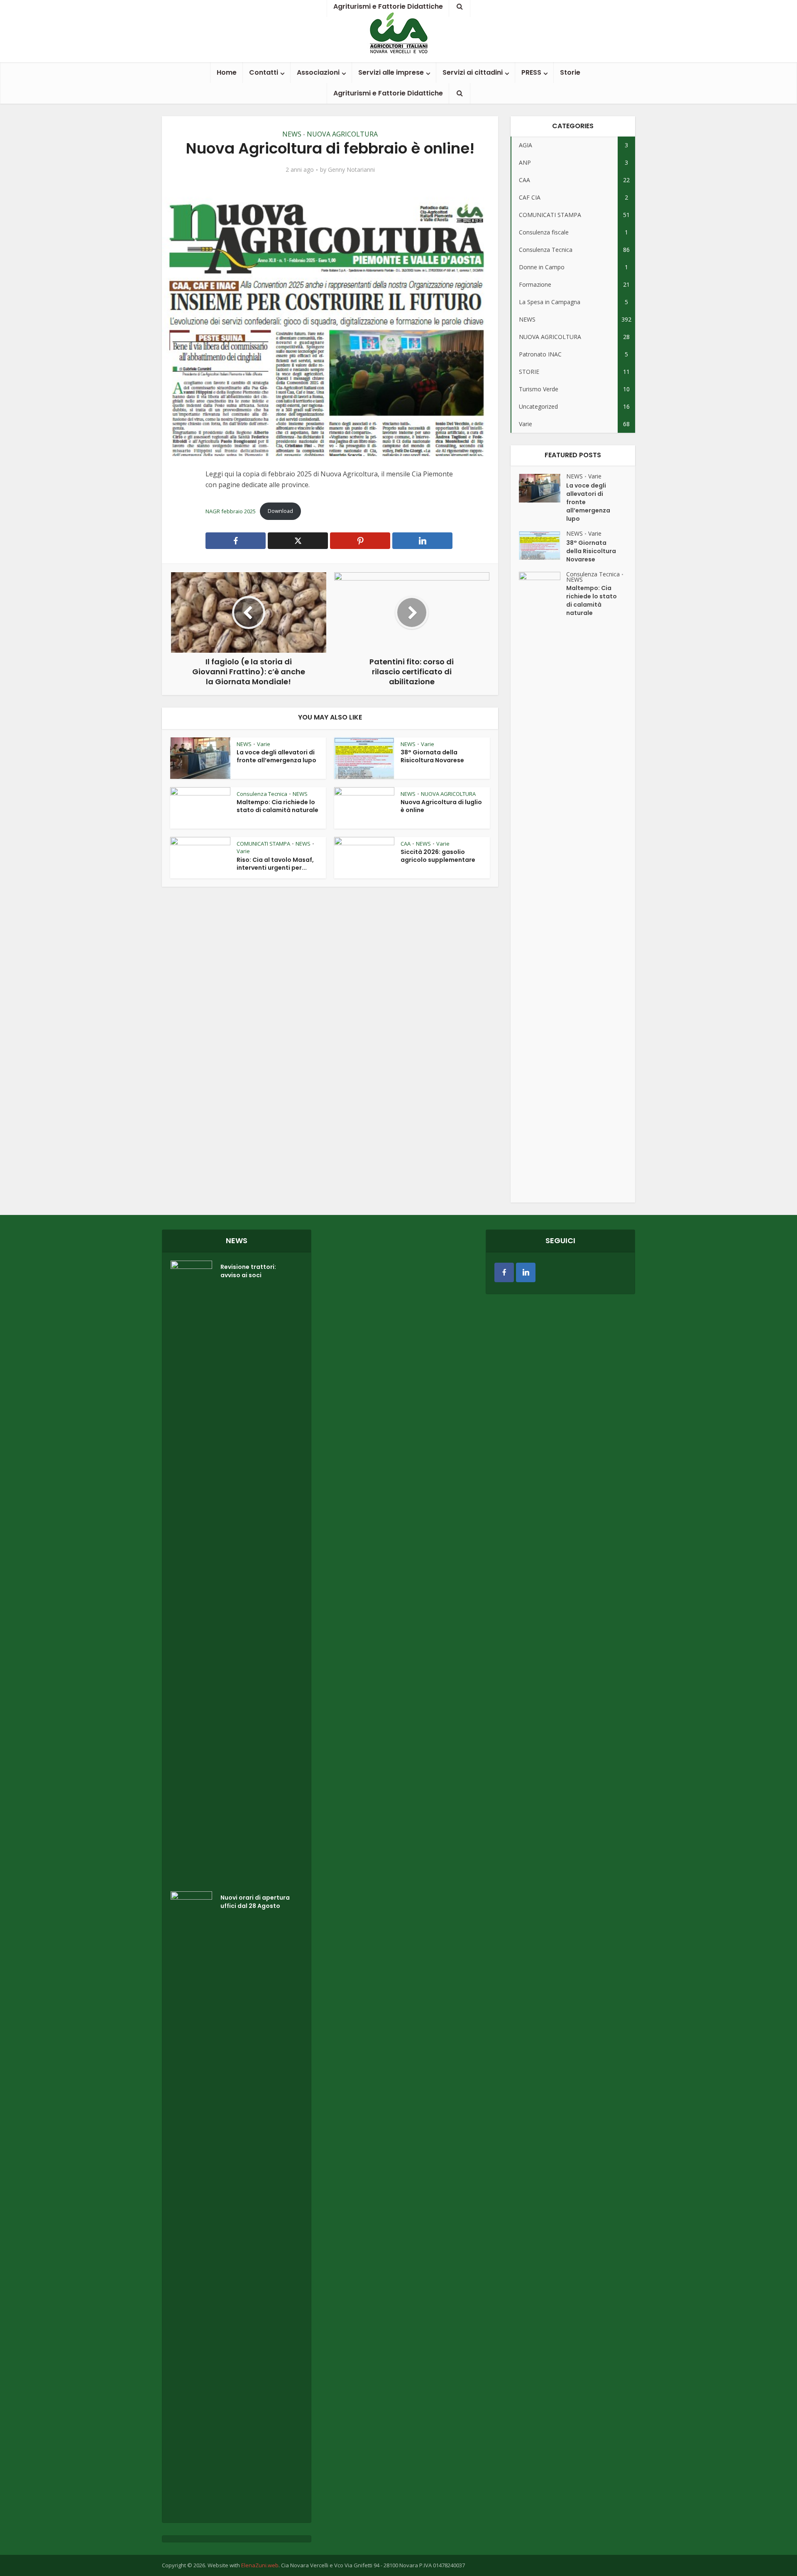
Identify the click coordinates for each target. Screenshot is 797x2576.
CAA (406, 844)
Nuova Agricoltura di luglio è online (441, 806)
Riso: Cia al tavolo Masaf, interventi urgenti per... (275, 864)
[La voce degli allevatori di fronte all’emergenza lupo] (543, 488)
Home (227, 72)
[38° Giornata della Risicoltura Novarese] (543, 545)
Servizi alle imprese (391, 72)
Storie (570, 72)
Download (280, 511)
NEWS (292, 134)
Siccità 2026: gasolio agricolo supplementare (438, 856)
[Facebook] (504, 1272)
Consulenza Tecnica (262, 794)
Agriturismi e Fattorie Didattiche (388, 93)
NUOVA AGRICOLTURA (342, 134)
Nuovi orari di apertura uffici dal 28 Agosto (255, 1902)
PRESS (531, 72)
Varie (264, 744)
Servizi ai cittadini (473, 72)
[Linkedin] (526, 1272)
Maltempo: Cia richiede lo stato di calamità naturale (277, 806)
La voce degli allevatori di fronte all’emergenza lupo (276, 756)
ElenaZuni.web (260, 2565)
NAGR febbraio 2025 (231, 511)
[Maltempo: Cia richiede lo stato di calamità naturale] (543, 883)
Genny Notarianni (351, 170)
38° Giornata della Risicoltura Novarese (432, 756)
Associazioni (318, 72)
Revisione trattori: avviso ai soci (248, 1271)
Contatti (264, 72)
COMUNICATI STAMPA (263, 844)
